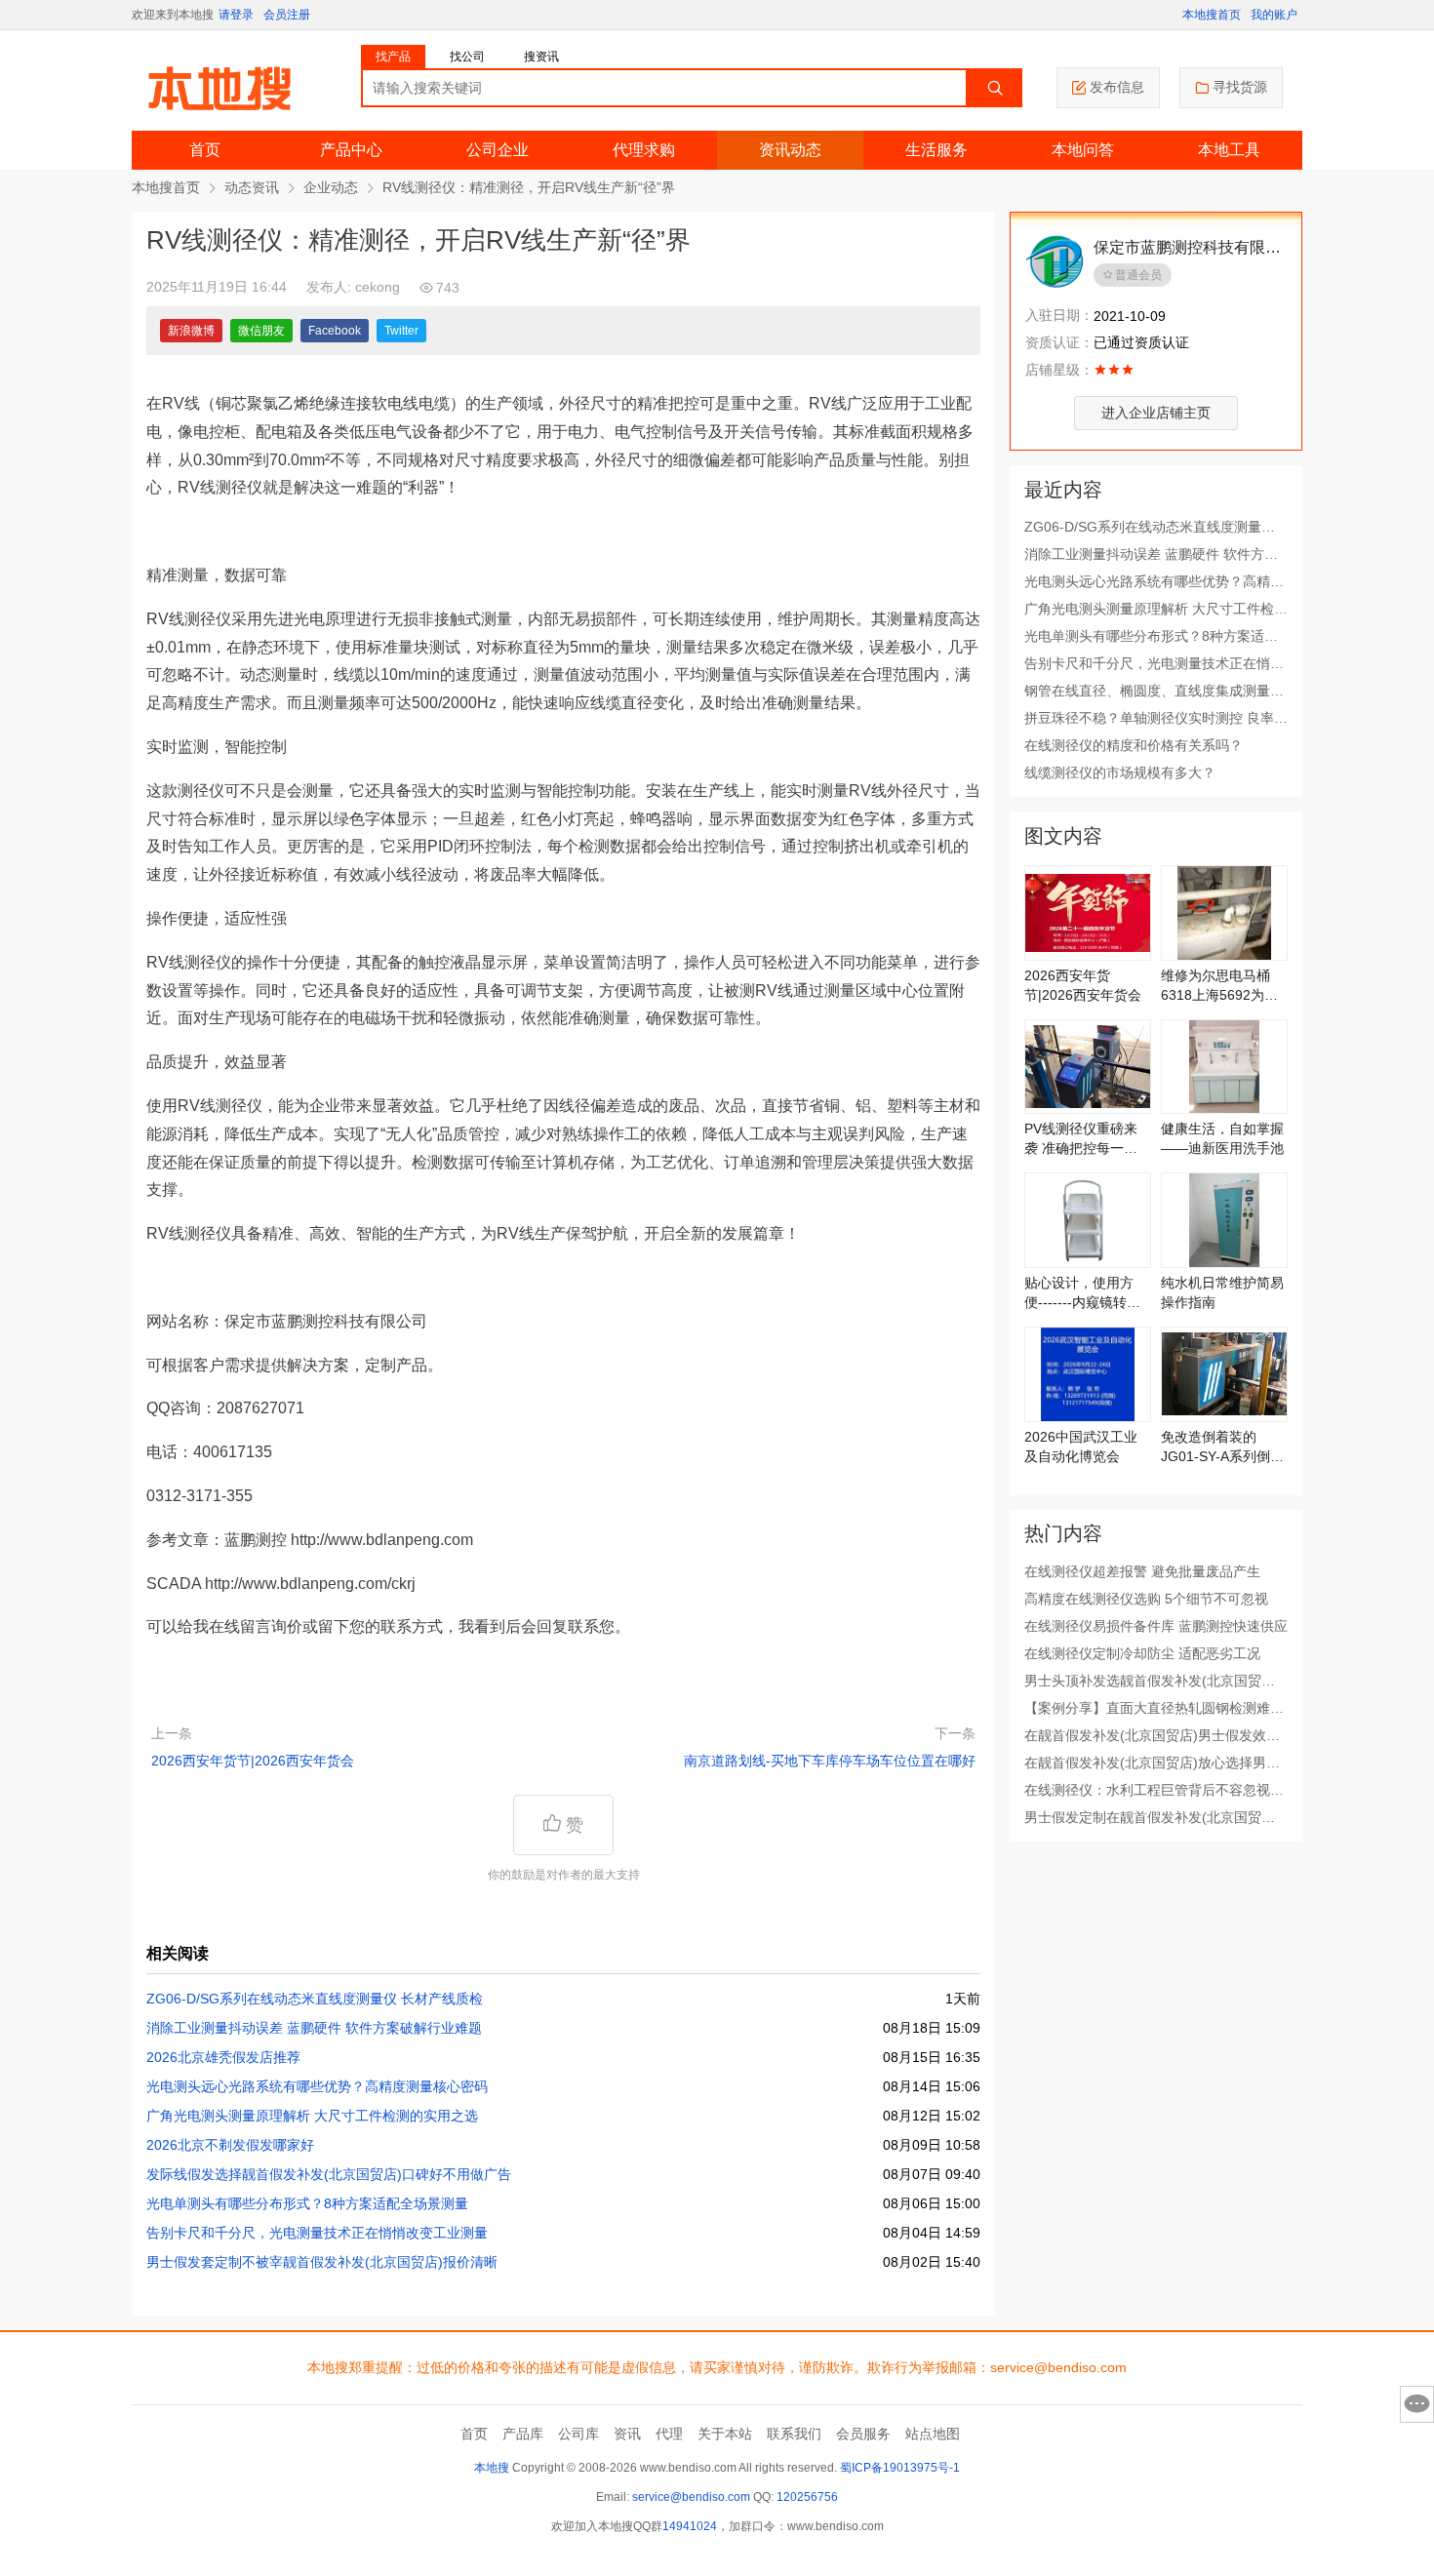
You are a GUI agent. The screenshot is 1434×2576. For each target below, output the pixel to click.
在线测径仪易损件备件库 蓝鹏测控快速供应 (1156, 1626)
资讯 (627, 2434)
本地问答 (1083, 150)
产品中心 (351, 150)
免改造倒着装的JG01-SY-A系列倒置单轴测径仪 (1222, 1447)
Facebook (335, 331)
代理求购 (644, 150)
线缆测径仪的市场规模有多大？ (1120, 773)
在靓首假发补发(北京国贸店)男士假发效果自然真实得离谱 (1152, 1736)
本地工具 (1229, 150)
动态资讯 (252, 187)
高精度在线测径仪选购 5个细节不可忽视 (1146, 1599)
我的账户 (1274, 15)
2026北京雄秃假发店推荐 (223, 2057)
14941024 (690, 2526)
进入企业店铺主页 (1156, 413)
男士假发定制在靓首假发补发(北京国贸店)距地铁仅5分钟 (1152, 1818)
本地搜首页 (1212, 15)
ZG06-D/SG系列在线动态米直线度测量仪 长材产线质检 (315, 1999)
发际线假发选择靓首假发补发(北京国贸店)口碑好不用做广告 (329, 2174)
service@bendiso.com (691, 2497)
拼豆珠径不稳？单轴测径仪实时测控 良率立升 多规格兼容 (1156, 719)
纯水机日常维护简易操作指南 (1222, 1292)
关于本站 (725, 2434)
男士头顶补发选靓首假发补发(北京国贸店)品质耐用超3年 (1152, 1682)
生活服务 (936, 150)
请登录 (236, 15)
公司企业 (498, 150)
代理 (669, 2434)
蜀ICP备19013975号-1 (900, 2468)
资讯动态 (790, 150)
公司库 (578, 2434)
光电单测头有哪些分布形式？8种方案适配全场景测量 (307, 2203)
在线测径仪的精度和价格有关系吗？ (1134, 745)
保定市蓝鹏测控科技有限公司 (1187, 249)
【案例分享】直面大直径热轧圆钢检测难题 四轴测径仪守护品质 (1154, 1709)
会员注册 (287, 15)
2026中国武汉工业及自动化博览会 (1081, 1447)
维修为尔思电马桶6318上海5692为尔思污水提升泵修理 (1219, 986)
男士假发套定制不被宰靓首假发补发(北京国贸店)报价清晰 (322, 2262)
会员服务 (863, 2434)
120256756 (807, 2497)
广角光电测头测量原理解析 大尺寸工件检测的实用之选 (312, 2116)
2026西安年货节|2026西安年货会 (253, 1761)
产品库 (523, 2434)
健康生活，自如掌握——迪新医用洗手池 (1222, 1138)
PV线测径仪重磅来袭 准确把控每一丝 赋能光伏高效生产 (1081, 1139)
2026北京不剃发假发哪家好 (230, 2145)
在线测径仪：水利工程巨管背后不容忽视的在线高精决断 (1154, 1791)
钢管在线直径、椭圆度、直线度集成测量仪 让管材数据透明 (1154, 692)
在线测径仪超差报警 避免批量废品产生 (1142, 1571)
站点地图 (933, 2434)
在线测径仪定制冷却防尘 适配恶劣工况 (1142, 1653)
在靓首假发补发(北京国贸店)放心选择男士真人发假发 (1152, 1764)
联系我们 (794, 2434)
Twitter (401, 331)
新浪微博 (191, 331)
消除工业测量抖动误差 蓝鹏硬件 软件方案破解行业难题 (314, 2028)
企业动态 (331, 187)
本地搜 (492, 2468)
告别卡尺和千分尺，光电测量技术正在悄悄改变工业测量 (317, 2233)
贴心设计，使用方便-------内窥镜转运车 (1082, 1293)
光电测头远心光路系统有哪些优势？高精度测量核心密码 (317, 2086)
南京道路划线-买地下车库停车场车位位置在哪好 (830, 1761)
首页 (205, 150)
